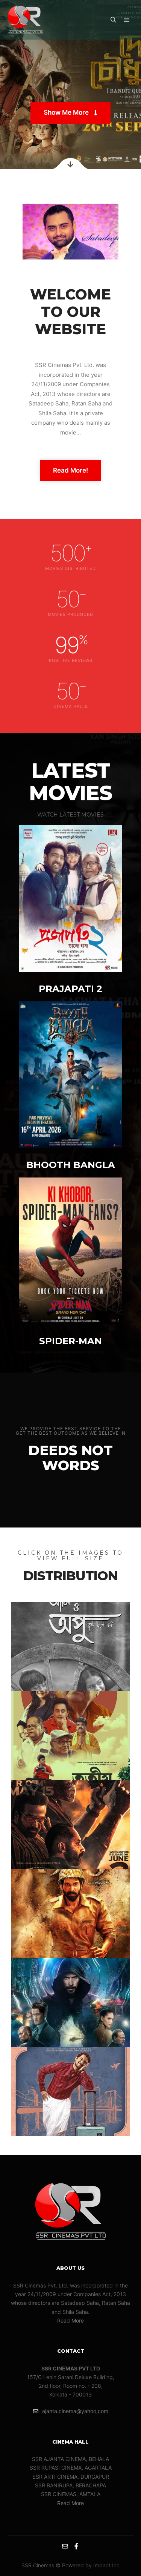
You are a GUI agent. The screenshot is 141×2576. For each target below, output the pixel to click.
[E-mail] (65, 2546)
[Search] (113, 20)
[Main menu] (127, 20)
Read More (70, 2320)
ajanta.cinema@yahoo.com (75, 2411)
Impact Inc (106, 2565)
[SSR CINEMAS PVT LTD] (25, 20)
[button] (70, 113)
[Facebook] (76, 2546)
